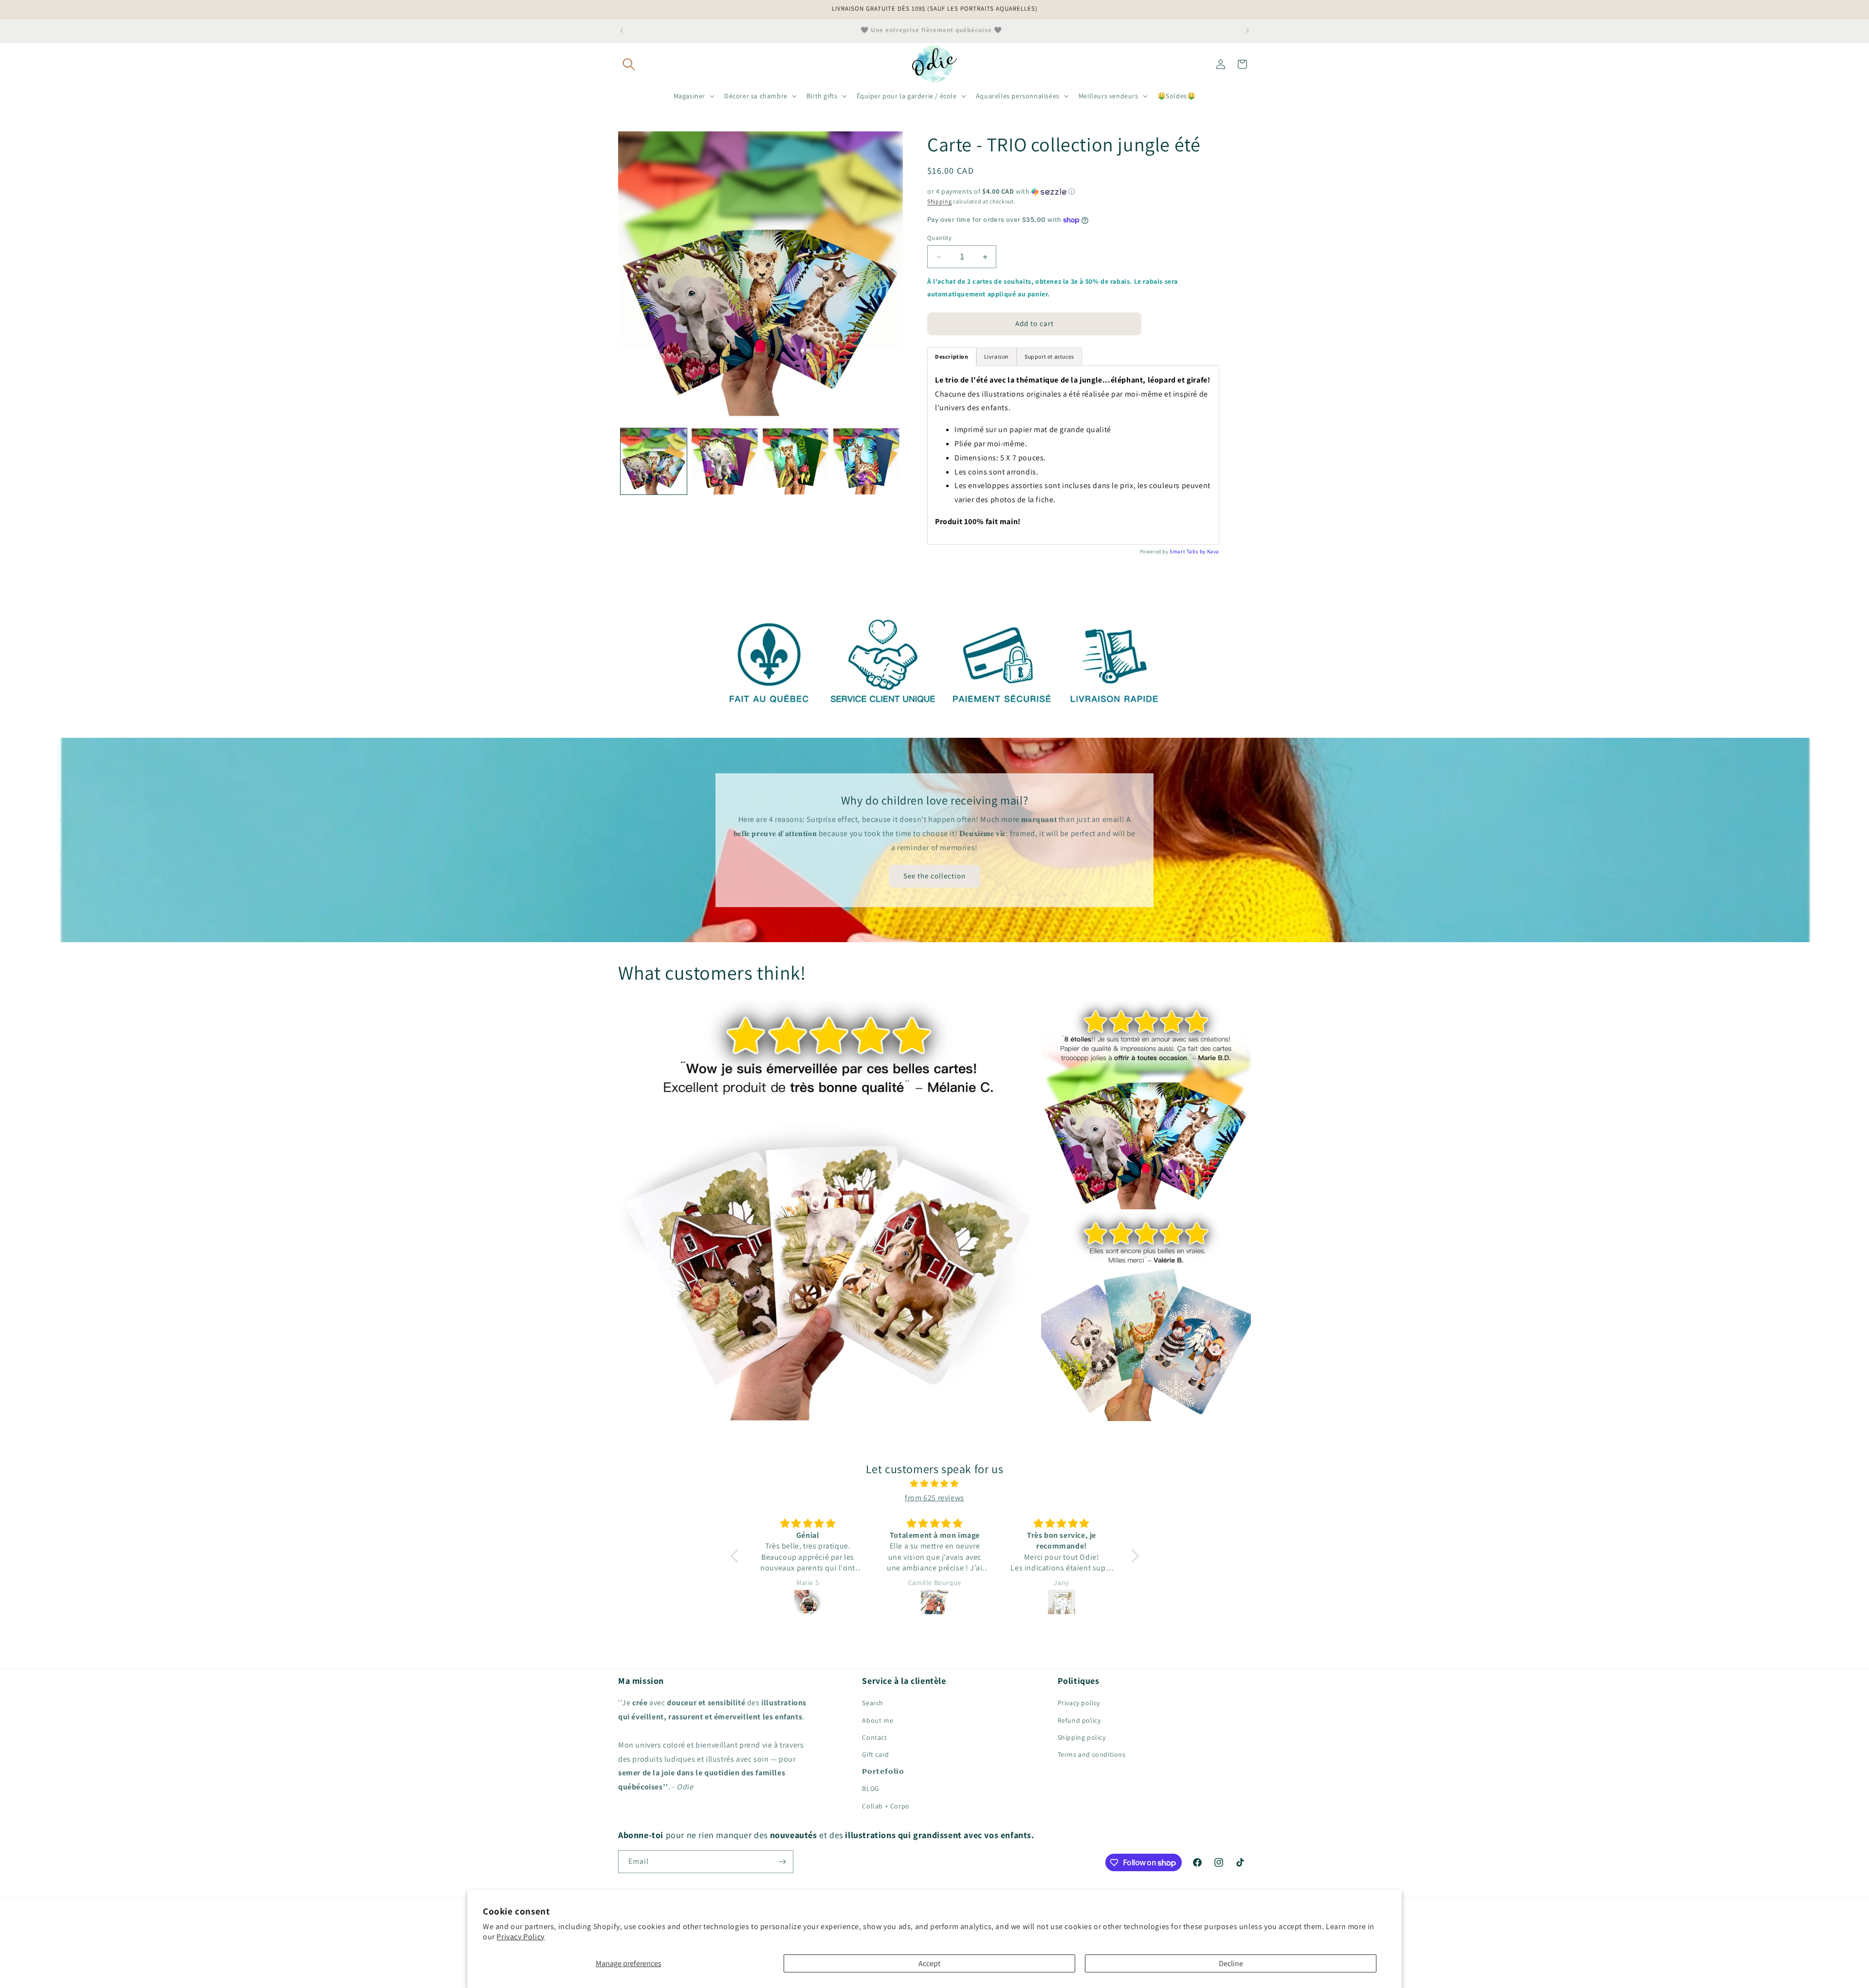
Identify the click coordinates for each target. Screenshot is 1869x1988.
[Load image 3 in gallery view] (796, 461)
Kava (1213, 551)
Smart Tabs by (1188, 551)
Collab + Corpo (886, 1806)
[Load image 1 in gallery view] (654, 461)
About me (878, 1720)
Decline (1231, 1963)
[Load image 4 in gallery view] (866, 461)
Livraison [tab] (997, 356)
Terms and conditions (1092, 1754)
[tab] (952, 357)
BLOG (870, 1788)
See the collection (934, 876)
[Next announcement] (1247, 31)
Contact (874, 1737)
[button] (629, 64)
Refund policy (1079, 1720)
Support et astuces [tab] (1049, 356)
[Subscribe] (782, 1862)
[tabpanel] (1073, 455)
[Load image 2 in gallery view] (725, 461)
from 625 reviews (934, 1498)
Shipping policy (1082, 1737)
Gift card (875, 1754)
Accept (929, 1963)
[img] (935, 1484)
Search (873, 1703)
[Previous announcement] (622, 31)
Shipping (940, 201)
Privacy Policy (520, 1937)
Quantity (939, 238)
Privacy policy (1079, 1703)
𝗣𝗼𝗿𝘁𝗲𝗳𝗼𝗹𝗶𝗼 (883, 1771)
